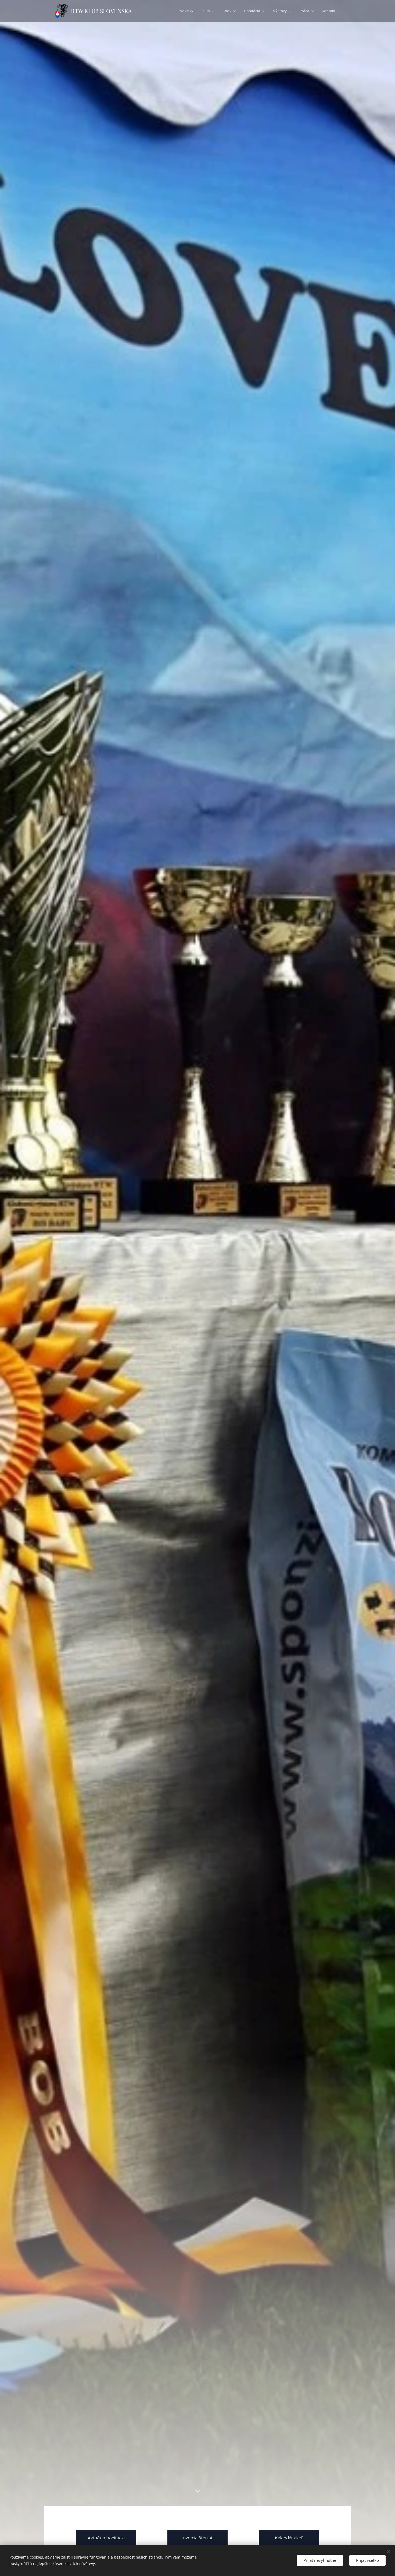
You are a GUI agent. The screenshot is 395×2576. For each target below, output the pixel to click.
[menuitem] (186, 11)
